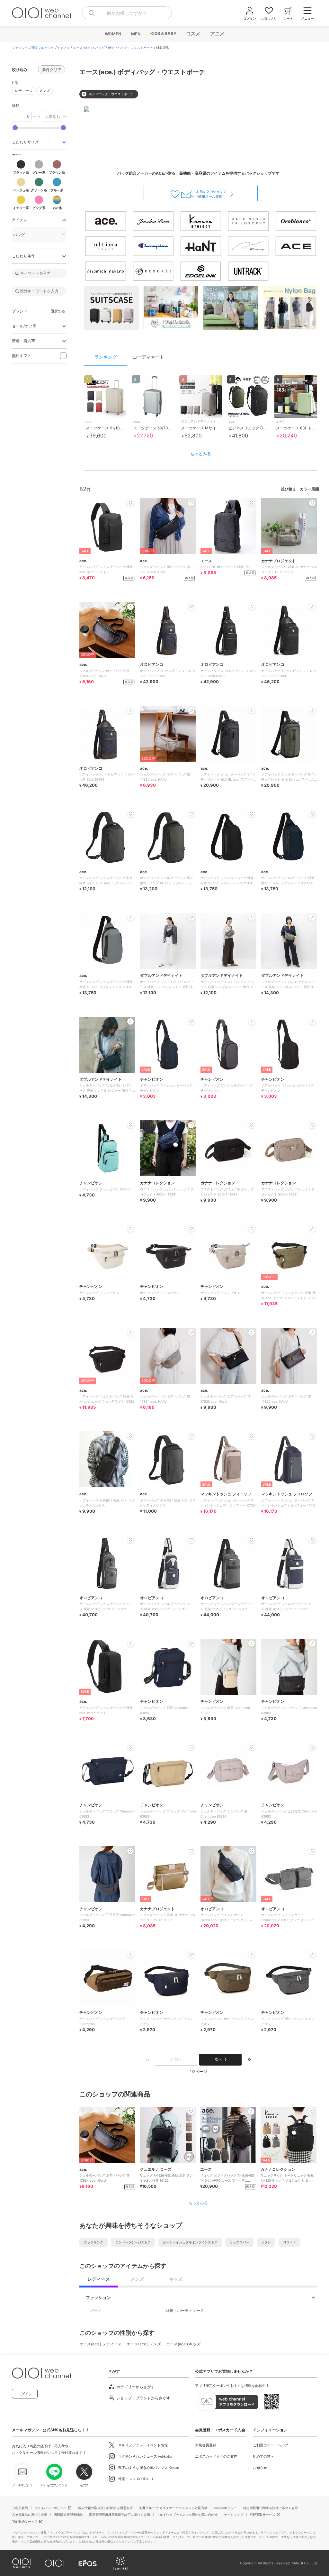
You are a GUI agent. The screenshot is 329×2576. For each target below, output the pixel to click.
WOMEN (113, 34)
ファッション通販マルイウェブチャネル (41, 48)
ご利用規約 (20, 2508)
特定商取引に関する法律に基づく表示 (271, 2508)
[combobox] (127, 13)
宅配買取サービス (262, 2515)
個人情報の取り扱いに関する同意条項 (105, 2508)
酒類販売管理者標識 (68, 2515)
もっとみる (201, 454)
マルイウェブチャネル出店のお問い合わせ (187, 2515)
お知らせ (260, 2468)
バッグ (100, 48)
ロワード (289, 2242)
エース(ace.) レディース (100, 2344)
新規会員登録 (206, 2445)
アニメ (217, 34)
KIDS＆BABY (163, 33)
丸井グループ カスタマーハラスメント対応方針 (173, 2508)
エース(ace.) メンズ (144, 2344)
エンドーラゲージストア (133, 2242)
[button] (39, 142)
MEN (136, 34)
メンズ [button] (43, 90)
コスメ (193, 34)
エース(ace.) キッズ (183, 2344)
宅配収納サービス (25, 2521)
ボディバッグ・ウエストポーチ (130, 48)
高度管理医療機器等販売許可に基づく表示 (120, 2515)
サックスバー (239, 2242)
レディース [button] (22, 90)
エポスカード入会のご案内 (216, 2456)
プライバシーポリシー (50, 2508)
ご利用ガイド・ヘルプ (271, 2445)
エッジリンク (93, 2242)
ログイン (25, 2394)
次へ (218, 2059)
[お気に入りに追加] (130, 2112)
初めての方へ (263, 2456)
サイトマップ (234, 2515)
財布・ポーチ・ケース (185, 2310)
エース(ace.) (82, 48)
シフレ (266, 2242)
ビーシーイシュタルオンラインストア (190, 2242)
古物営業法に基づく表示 (30, 2515)
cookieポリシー (225, 2508)
